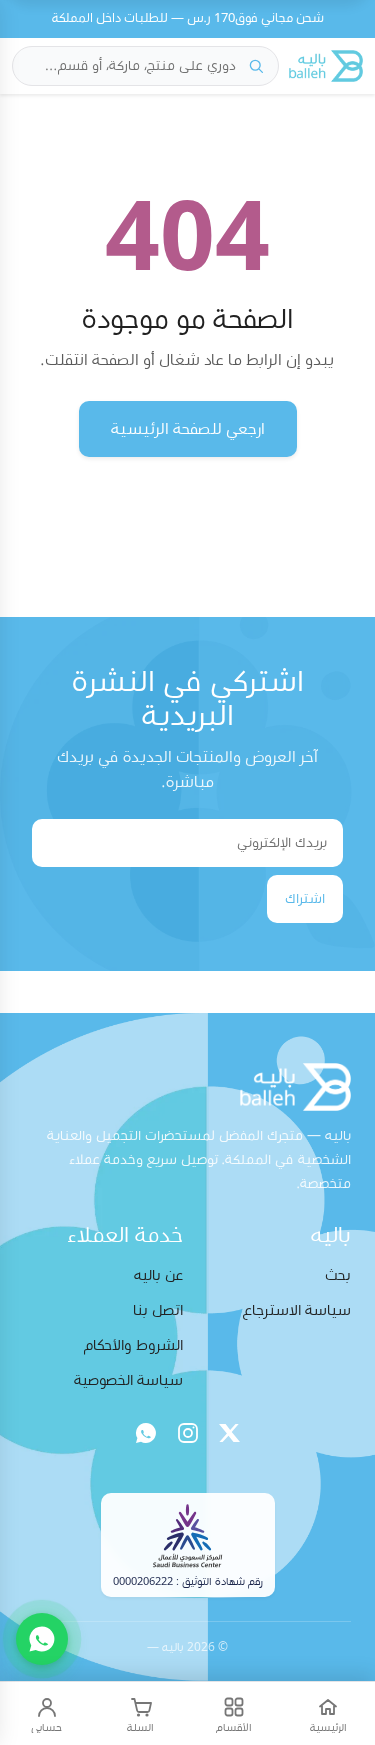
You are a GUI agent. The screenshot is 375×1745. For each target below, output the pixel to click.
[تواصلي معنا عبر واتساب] (42, 1639)
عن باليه (158, 1275)
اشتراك (305, 899)
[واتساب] (146, 1433)
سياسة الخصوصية (128, 1380)
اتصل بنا (158, 1310)
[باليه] (326, 66)
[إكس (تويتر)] (230, 1433)
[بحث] (256, 66)
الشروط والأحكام (133, 1345)
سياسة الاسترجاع (297, 1310)
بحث (338, 1275)
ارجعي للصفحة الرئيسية (188, 429)
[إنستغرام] (188, 1433)
